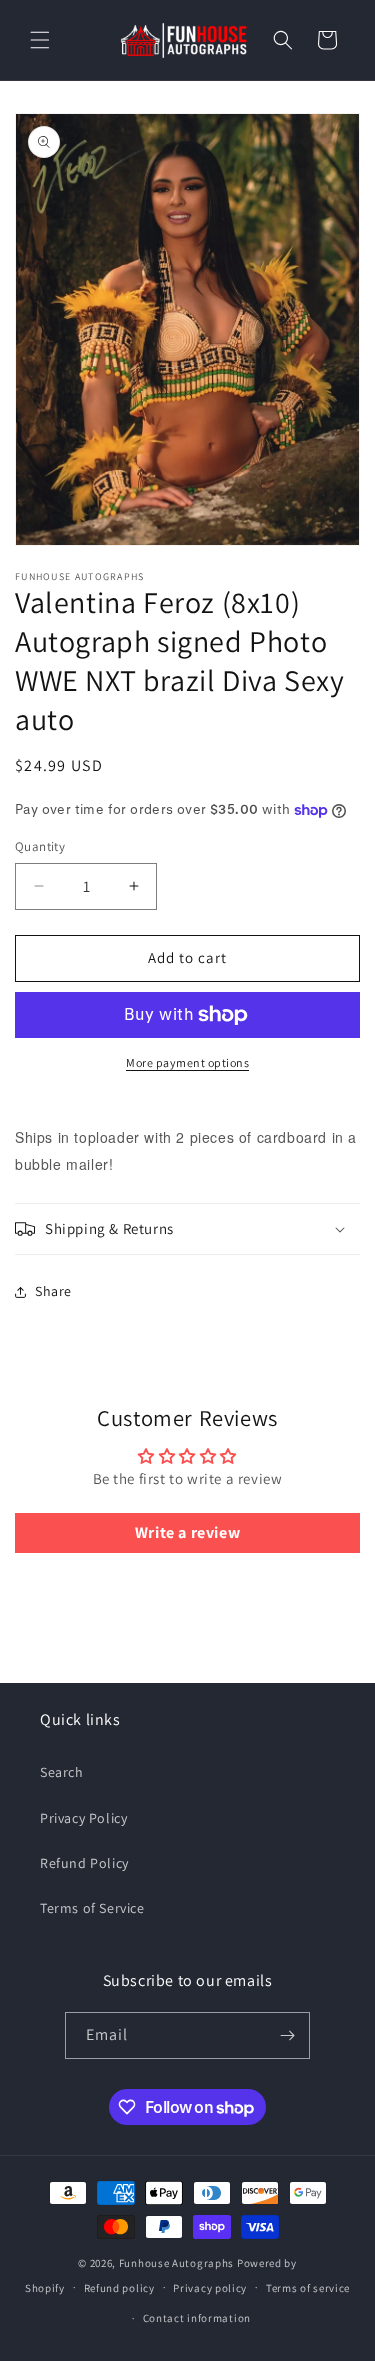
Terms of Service (92, 1908)
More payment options (187, 1062)
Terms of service (308, 2288)
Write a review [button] (187, 1532)
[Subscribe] (287, 2035)
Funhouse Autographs (176, 2263)
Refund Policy (84, 1863)
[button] (40, 40)
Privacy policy (210, 2288)
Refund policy (119, 2288)
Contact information (197, 2318)
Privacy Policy (83, 1818)
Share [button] (53, 1291)
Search (62, 1772)
